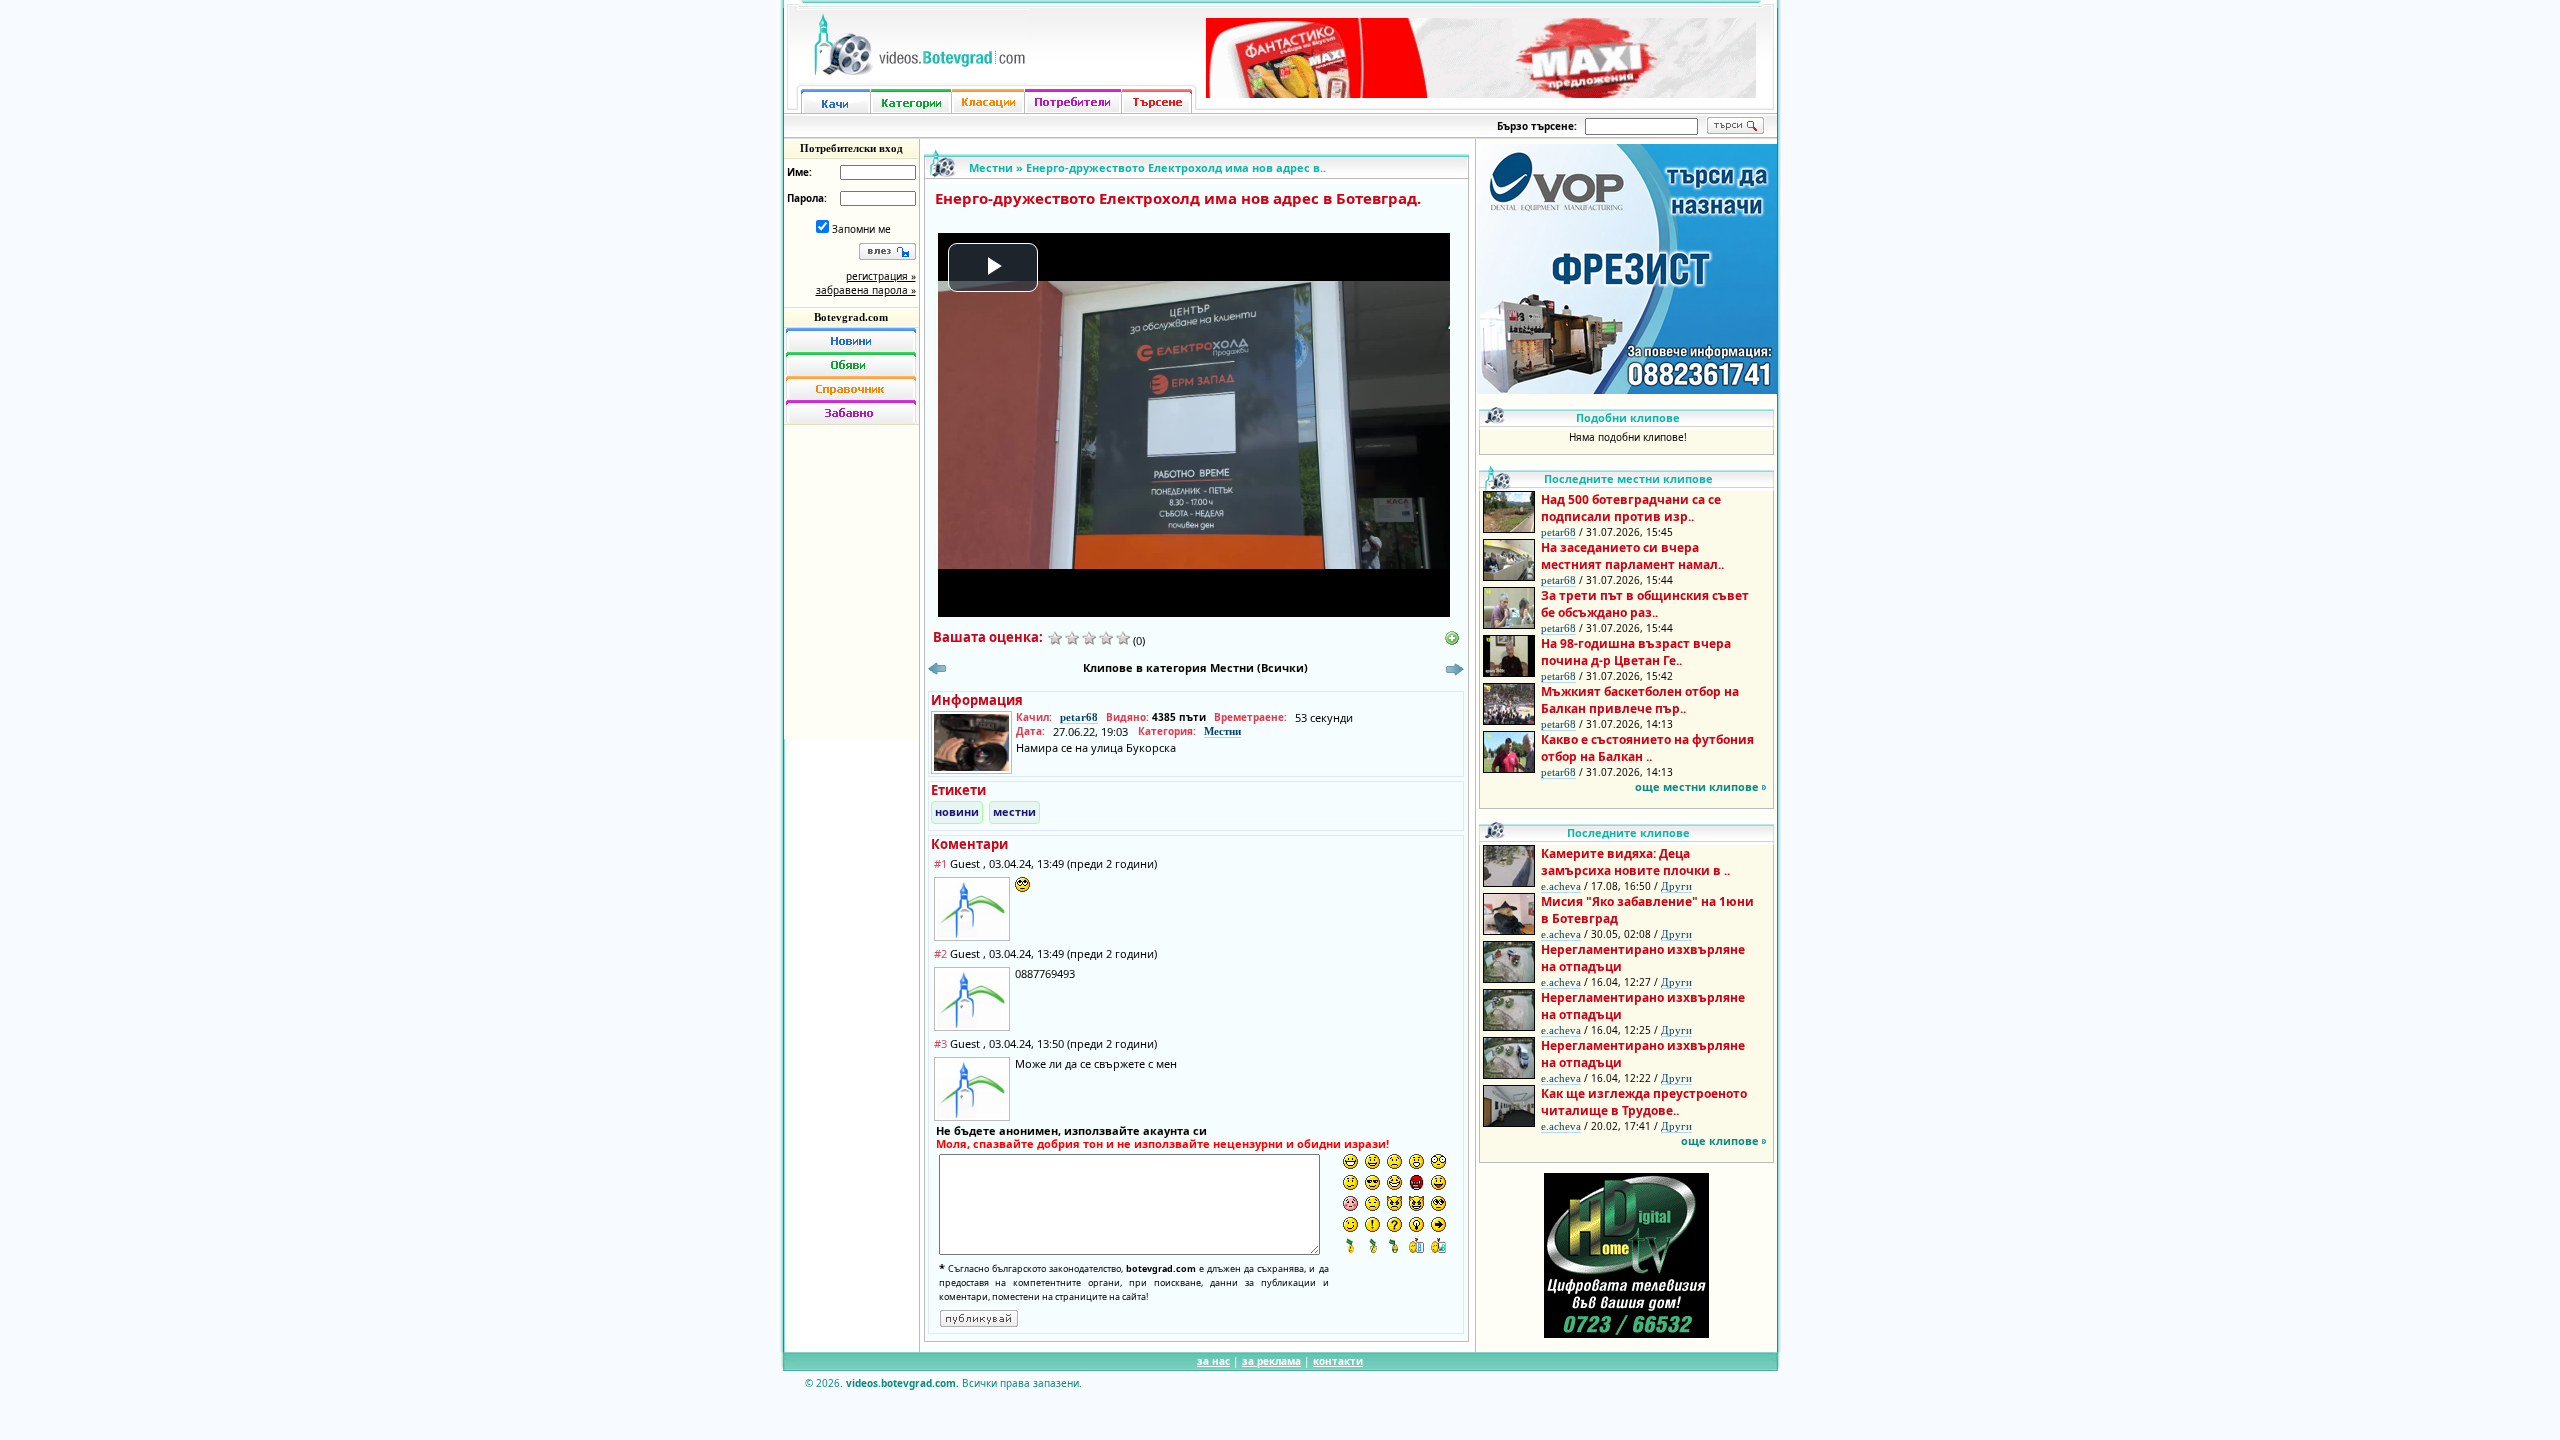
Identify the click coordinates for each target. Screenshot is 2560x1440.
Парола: (807, 198)
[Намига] (1350, 1224)
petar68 (1079, 717)
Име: (799, 172)
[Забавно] (851, 412)
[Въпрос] (1394, 1224)
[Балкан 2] (1372, 1245)
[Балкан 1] (1350, 1245)
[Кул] (1372, 1182)
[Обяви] (851, 364)
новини (957, 811)
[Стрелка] (1438, 1224)
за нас (1213, 1361)
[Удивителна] (1372, 1224)
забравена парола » (866, 290)
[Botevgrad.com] (1416, 1245)
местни (1014, 811)
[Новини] (851, 340)
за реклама (1271, 1361)
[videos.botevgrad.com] (1438, 1245)
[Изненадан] (1416, 1161)
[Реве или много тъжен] (1372, 1203)
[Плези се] (1438, 1182)
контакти (1338, 1361)
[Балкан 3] (1394, 1245)
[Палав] (1416, 1203)
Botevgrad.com (851, 317)
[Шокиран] (1438, 1161)
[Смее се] (1394, 1182)
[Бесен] (1416, 1182)
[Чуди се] (1438, 1203)
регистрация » (881, 276)
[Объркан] (1350, 1182)
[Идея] (1416, 1224)
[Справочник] (851, 388)
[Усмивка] (1372, 1161)
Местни (991, 167)
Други (1676, 886)
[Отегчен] (1350, 1203)
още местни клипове (1697, 786)
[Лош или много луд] (1394, 1203)
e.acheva (1561, 886)
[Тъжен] (1394, 1161)
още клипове (1720, 1140)
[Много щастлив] (1350, 1161)
